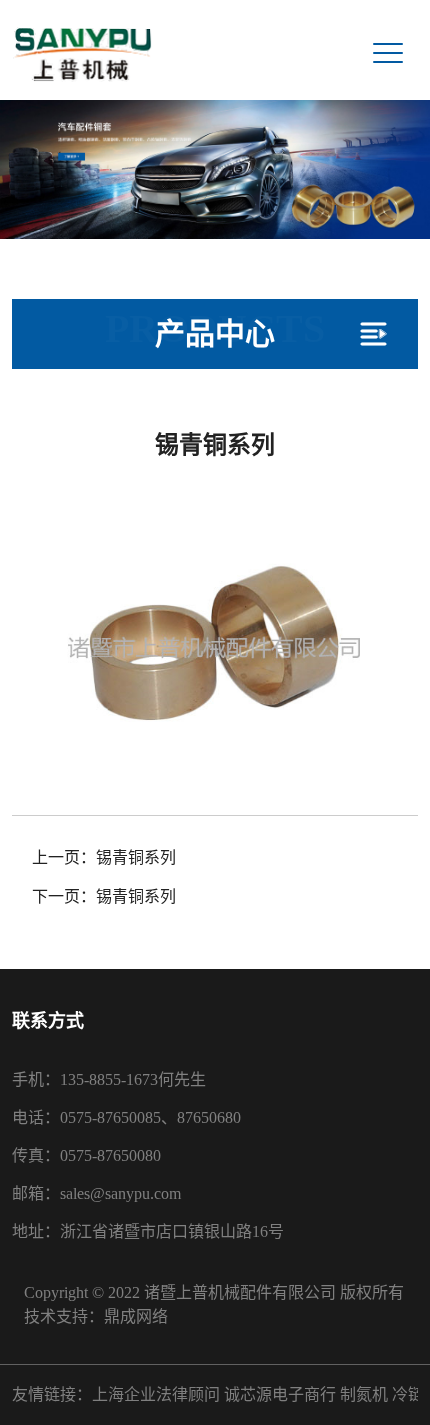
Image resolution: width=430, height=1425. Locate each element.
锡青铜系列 (136, 857)
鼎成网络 (136, 1316)
